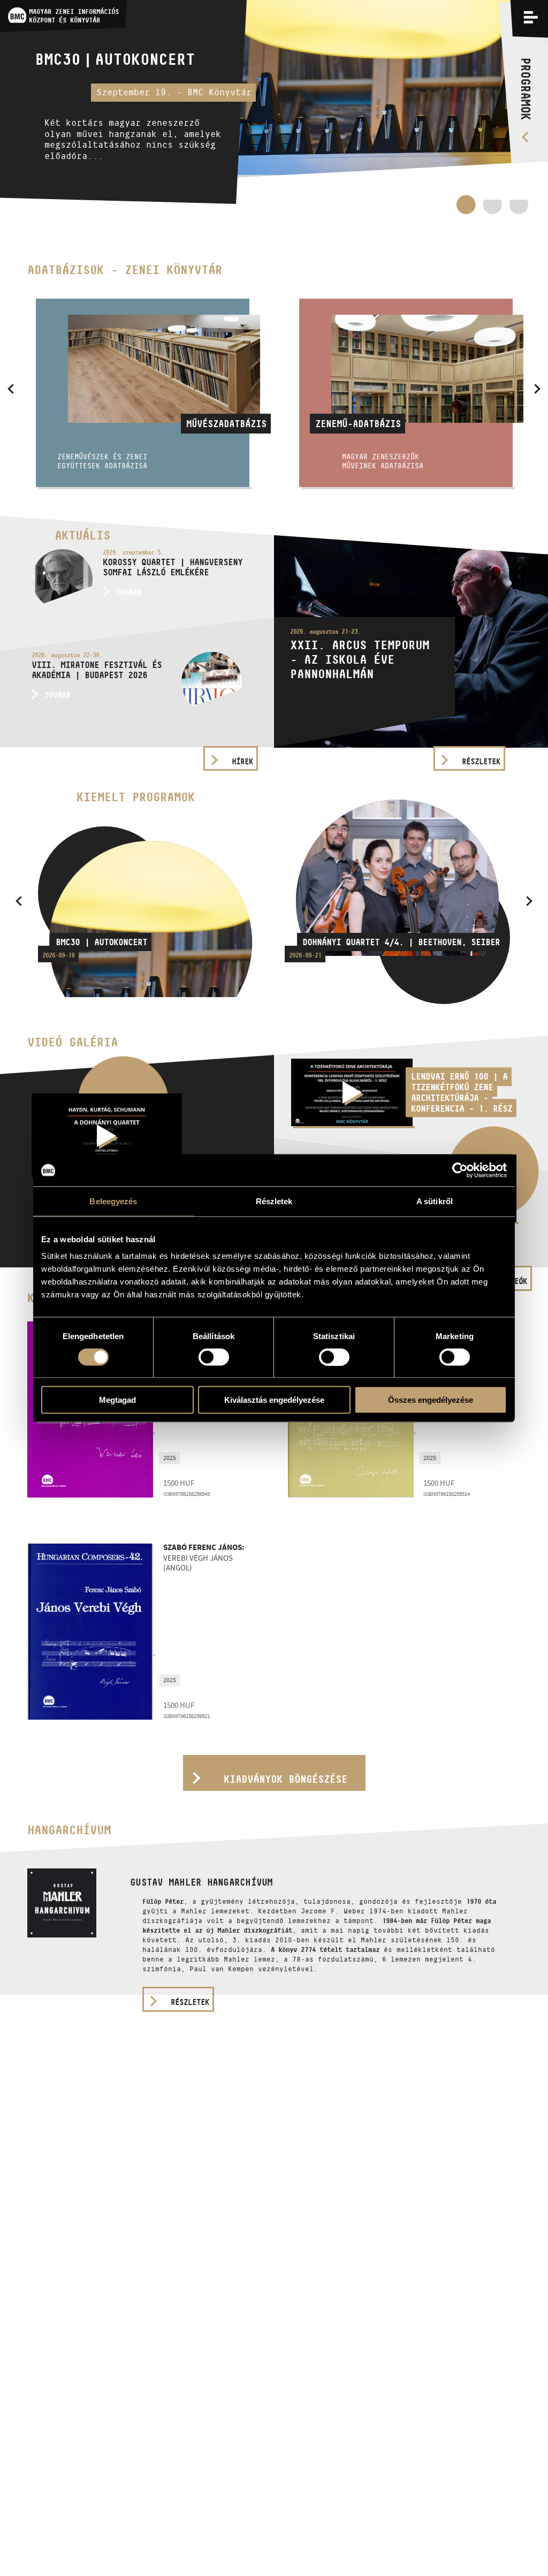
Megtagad (117, 1400)
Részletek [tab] (274, 1201)
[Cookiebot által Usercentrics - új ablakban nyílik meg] (460, 1170)
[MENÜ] (531, 17)
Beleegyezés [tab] (113, 1201)
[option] (274, 107)
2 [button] (492, 209)
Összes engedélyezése (431, 1400)
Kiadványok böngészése (286, 1779)
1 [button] (466, 204)
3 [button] (519, 209)
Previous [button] (11, 389)
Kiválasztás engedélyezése (274, 1400)
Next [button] (537, 389)
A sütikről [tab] (435, 1201)
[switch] (214, 1357)
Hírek (242, 761)
